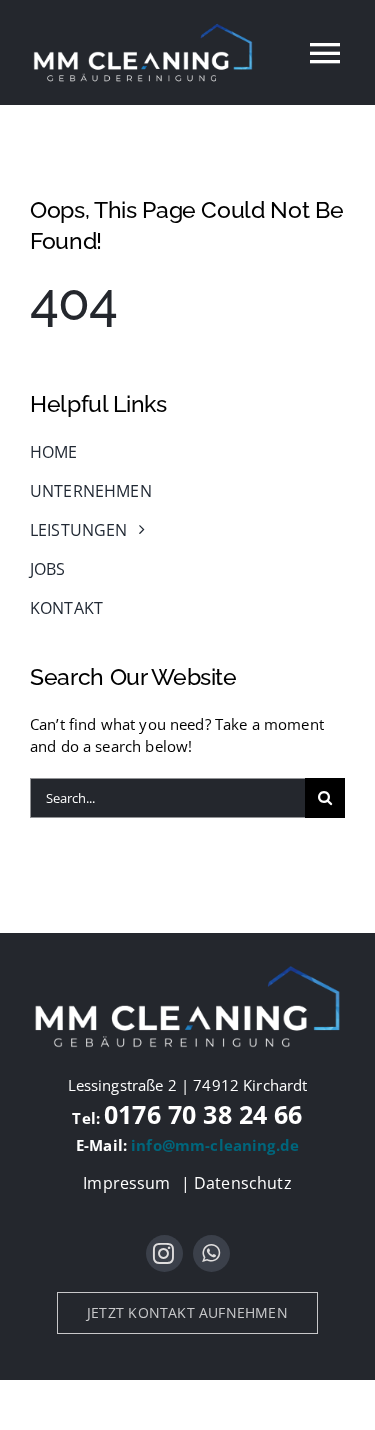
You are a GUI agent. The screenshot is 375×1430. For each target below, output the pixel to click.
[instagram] (164, 1253)
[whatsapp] (211, 1253)
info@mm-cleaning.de (215, 1145)
